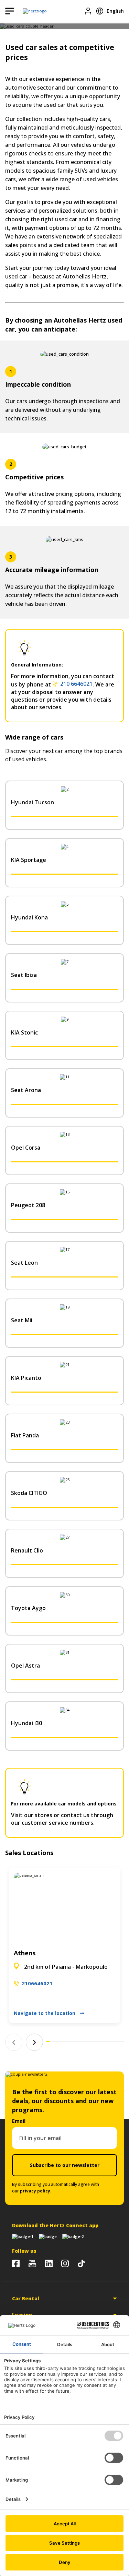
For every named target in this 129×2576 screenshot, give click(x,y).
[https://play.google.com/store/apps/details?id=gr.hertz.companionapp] (48, 2237)
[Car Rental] (35, 11)
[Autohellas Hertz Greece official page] (16, 2263)
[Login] (88, 11)
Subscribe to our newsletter (65, 2165)
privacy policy (35, 2191)
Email (19, 2121)
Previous (14, 2042)
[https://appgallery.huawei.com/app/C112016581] (73, 2237)
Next (34, 2042)
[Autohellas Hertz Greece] (32, 2263)
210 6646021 (76, 684)
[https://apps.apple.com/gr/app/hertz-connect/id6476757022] (23, 2237)
